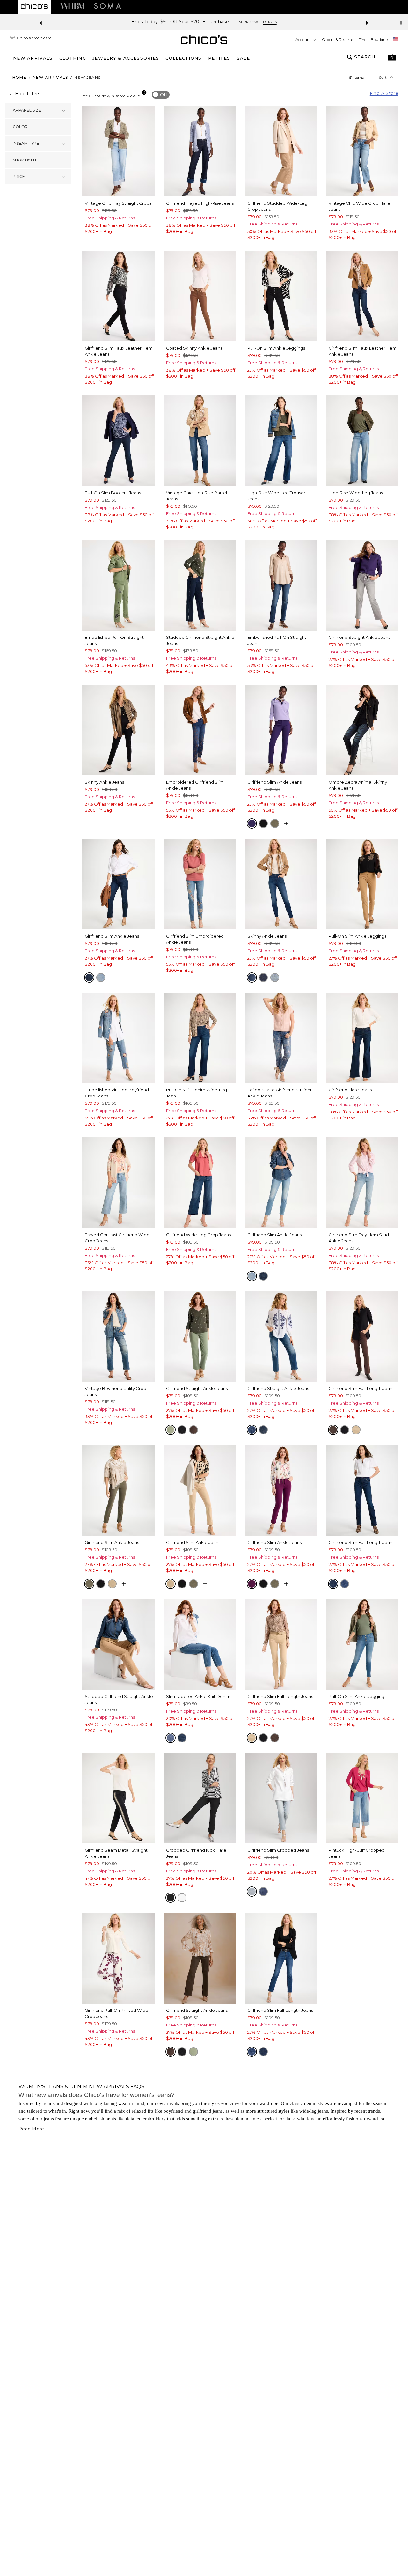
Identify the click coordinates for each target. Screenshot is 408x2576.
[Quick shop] (286, 823)
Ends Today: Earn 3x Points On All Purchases (172, 22)
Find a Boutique (373, 39)
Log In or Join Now (251, 22)
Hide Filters (28, 94)
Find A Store (384, 93)
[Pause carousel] (401, 23)
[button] (392, 57)
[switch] (161, 95)
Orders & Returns (338, 39)
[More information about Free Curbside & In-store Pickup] (144, 92)
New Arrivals (50, 77)
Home (19, 77)
